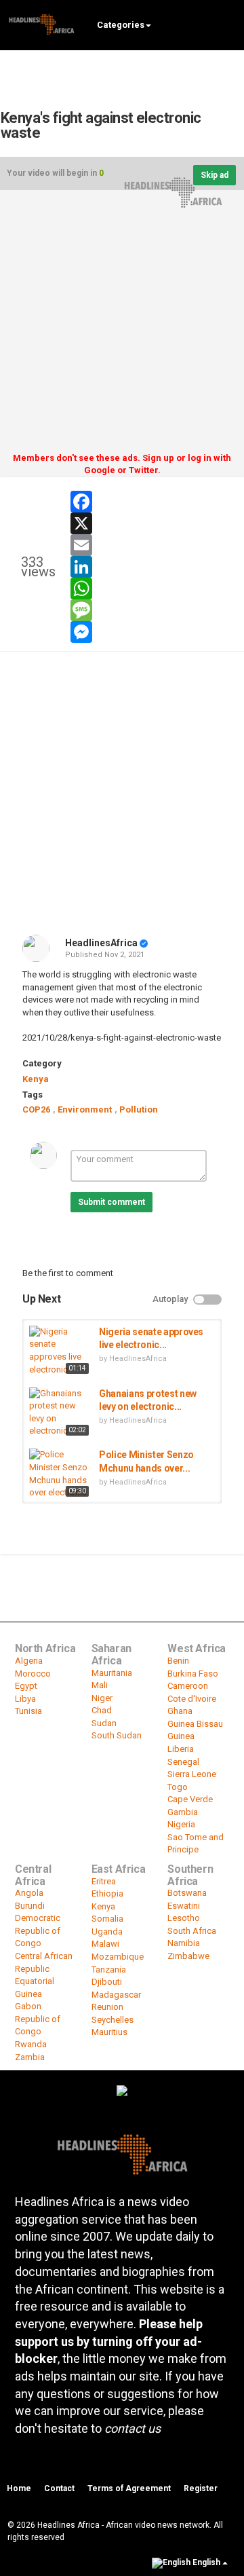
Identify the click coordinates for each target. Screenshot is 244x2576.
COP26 (36, 1109)
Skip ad (215, 175)
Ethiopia (107, 1893)
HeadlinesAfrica (101, 943)
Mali (100, 1685)
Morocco (33, 1674)
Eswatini (184, 1906)
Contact (59, 2488)
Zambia (30, 2057)
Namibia (184, 1943)
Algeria (29, 1661)
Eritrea (104, 1881)
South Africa (192, 1931)
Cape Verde (190, 1799)
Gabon (28, 2006)
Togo (178, 1787)
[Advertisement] (122, 326)
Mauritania (112, 1673)
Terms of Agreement (129, 2488)
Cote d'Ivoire (192, 1699)
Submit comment (111, 1202)
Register (201, 2488)
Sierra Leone (192, 1774)
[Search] (227, 24)
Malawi (105, 1944)
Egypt (26, 1686)
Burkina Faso (193, 1674)
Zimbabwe (188, 1956)
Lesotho (184, 1918)
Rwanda (31, 2044)
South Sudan (117, 1735)
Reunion (107, 2007)
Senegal (183, 1762)
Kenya (36, 1079)
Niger (102, 1698)
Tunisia (28, 1711)
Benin (178, 1661)
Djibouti (107, 1982)
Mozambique (118, 1957)
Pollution (139, 1109)
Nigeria (181, 1824)
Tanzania (109, 1970)
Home (19, 2488)
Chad (102, 1710)
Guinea (181, 1736)
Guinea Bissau (195, 1724)
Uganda (107, 1931)
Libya (25, 1699)
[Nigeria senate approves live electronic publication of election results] (61, 1351)
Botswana (187, 1893)
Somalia (107, 1919)
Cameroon (188, 1686)
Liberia (181, 1749)
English (206, 2562)
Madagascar (116, 1995)
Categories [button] (121, 25)
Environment (85, 1109)
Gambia (183, 1812)
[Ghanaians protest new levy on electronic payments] (61, 1413)
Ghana (180, 1711)
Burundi (30, 1906)
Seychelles (113, 2020)
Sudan (104, 1723)
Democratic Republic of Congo (38, 1930)
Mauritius (109, 2032)
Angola (29, 1893)
